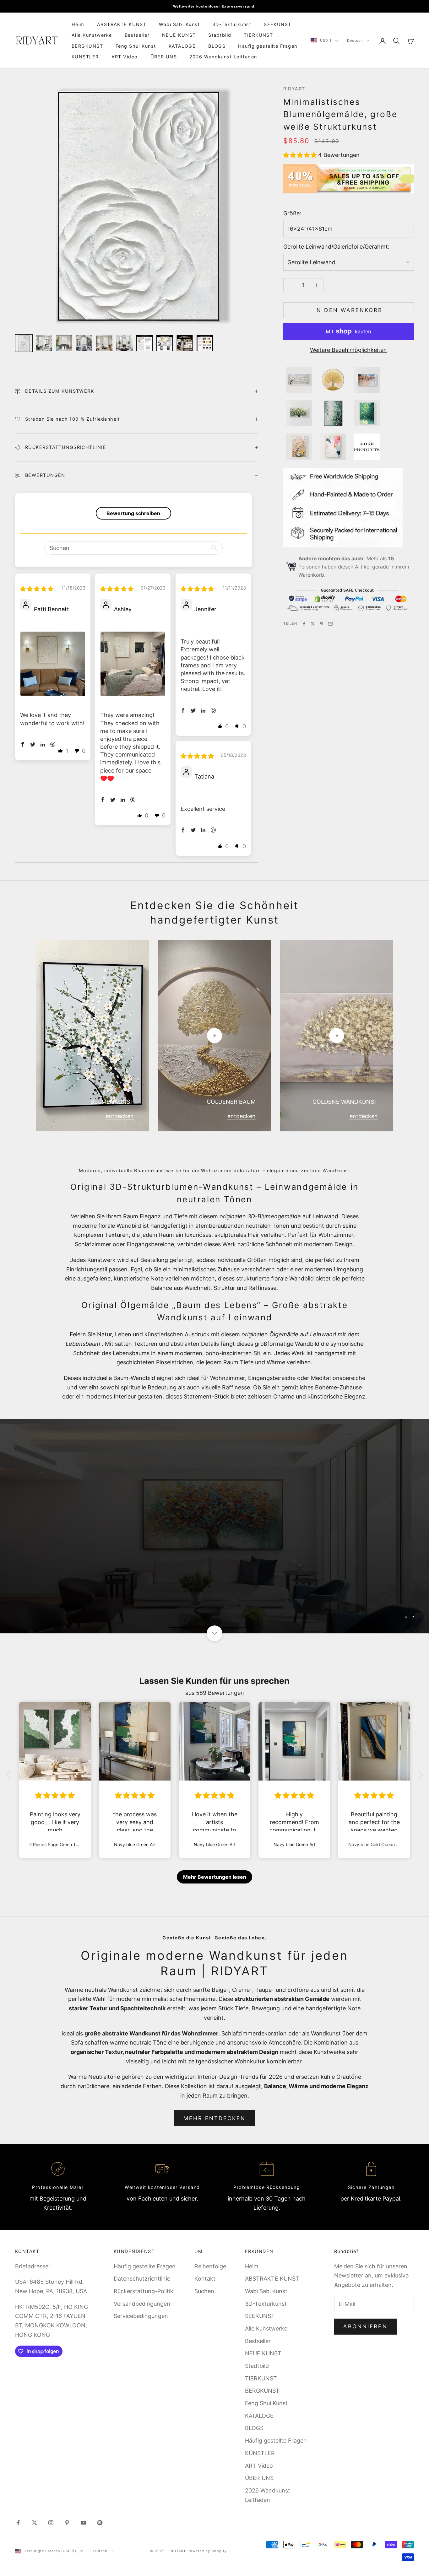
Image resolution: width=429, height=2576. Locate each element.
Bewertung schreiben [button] (133, 513)
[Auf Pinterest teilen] (322, 624)
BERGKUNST (87, 46)
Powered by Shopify (207, 2551)
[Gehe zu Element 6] (124, 343)
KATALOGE (182, 46)
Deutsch (355, 41)
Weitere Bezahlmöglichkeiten (348, 350)
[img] (37, 589)
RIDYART (294, 89)
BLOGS (217, 46)
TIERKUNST (258, 35)
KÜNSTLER (85, 57)
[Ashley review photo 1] (133, 664)
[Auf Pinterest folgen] (67, 2523)
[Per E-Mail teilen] (330, 624)
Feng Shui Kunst (136, 46)
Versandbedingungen (142, 2304)
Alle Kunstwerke (92, 35)
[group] (215, 1526)
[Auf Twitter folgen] (35, 2523)
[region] (215, 1526)
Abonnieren (365, 2326)
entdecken (120, 1116)
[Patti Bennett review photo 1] (53, 664)
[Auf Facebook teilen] (304, 624)
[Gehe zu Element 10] (205, 343)
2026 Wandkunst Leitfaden (223, 57)
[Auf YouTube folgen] (84, 2523)
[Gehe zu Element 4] (84, 343)
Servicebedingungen (141, 2316)
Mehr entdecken (215, 2118)
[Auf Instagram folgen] (51, 2523)
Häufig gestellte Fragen (268, 46)
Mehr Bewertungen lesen (215, 1877)
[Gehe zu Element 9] (185, 343)
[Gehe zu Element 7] (144, 343)
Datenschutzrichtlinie (142, 2279)
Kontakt (205, 2279)
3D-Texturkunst (232, 24)
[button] (301, 155)
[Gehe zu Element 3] (64, 343)
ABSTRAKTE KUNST (122, 24)
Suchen (204, 2291)
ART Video (125, 57)
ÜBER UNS (164, 57)
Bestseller (137, 35)
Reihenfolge (210, 2266)
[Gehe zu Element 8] (165, 343)
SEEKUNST (278, 24)
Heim (78, 24)
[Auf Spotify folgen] (100, 2523)
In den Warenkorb (348, 310)
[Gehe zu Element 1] (24, 343)
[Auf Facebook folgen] (18, 2523)
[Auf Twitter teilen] (313, 624)
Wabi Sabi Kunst (179, 24)
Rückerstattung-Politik (144, 2291)
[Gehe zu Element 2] (44, 343)
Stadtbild (220, 35)
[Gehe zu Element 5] (104, 343)
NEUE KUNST (179, 35)
